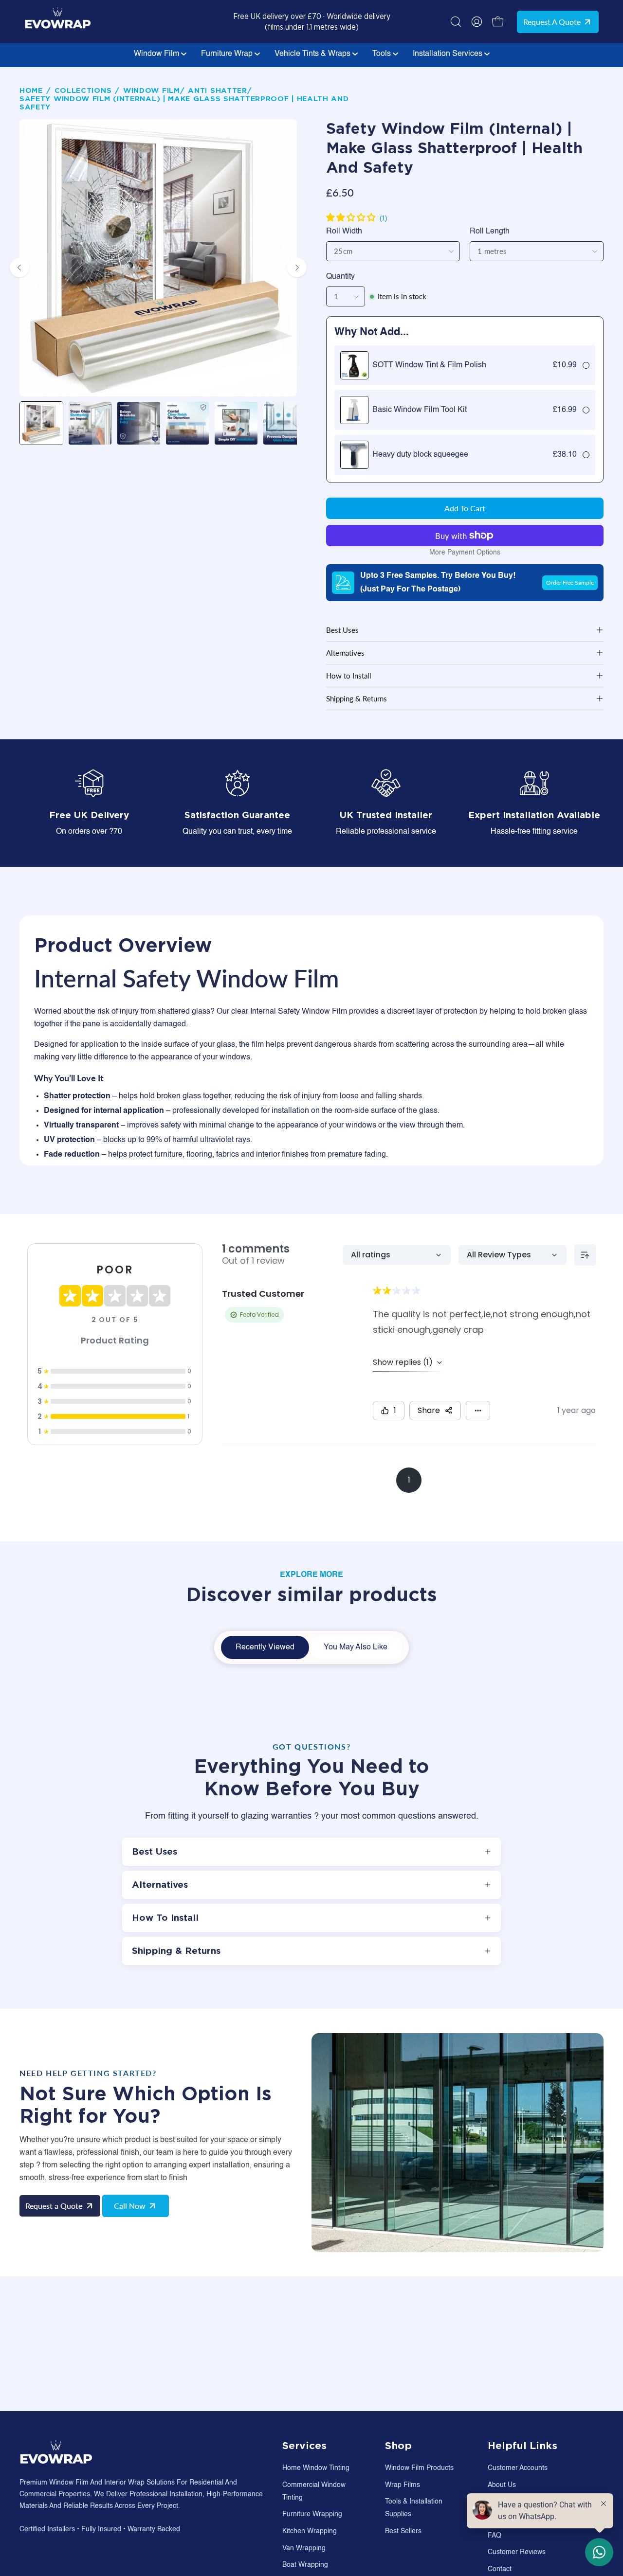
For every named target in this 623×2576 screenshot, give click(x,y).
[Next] (297, 268)
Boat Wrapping (305, 2565)
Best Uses (342, 630)
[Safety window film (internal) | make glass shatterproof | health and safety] (41, 423)
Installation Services (449, 54)
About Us (502, 2485)
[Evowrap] (58, 30)
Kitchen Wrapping (310, 2531)
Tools (383, 54)
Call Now (130, 2206)
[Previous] (19, 268)
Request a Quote (552, 22)
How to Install (349, 676)
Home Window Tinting (316, 2468)
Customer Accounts (518, 2468)
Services (304, 2446)
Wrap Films (403, 2485)
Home (31, 91)
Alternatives (345, 653)
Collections (83, 91)
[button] (456, 22)
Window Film (157, 54)
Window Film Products (419, 2468)
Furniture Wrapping (312, 2514)
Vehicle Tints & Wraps (313, 54)
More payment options (465, 553)
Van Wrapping (304, 2548)
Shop (398, 2446)
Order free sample (570, 582)
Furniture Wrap (228, 54)
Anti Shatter (217, 91)
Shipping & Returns (357, 698)
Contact (500, 2569)
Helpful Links (522, 2446)
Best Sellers (403, 2531)
